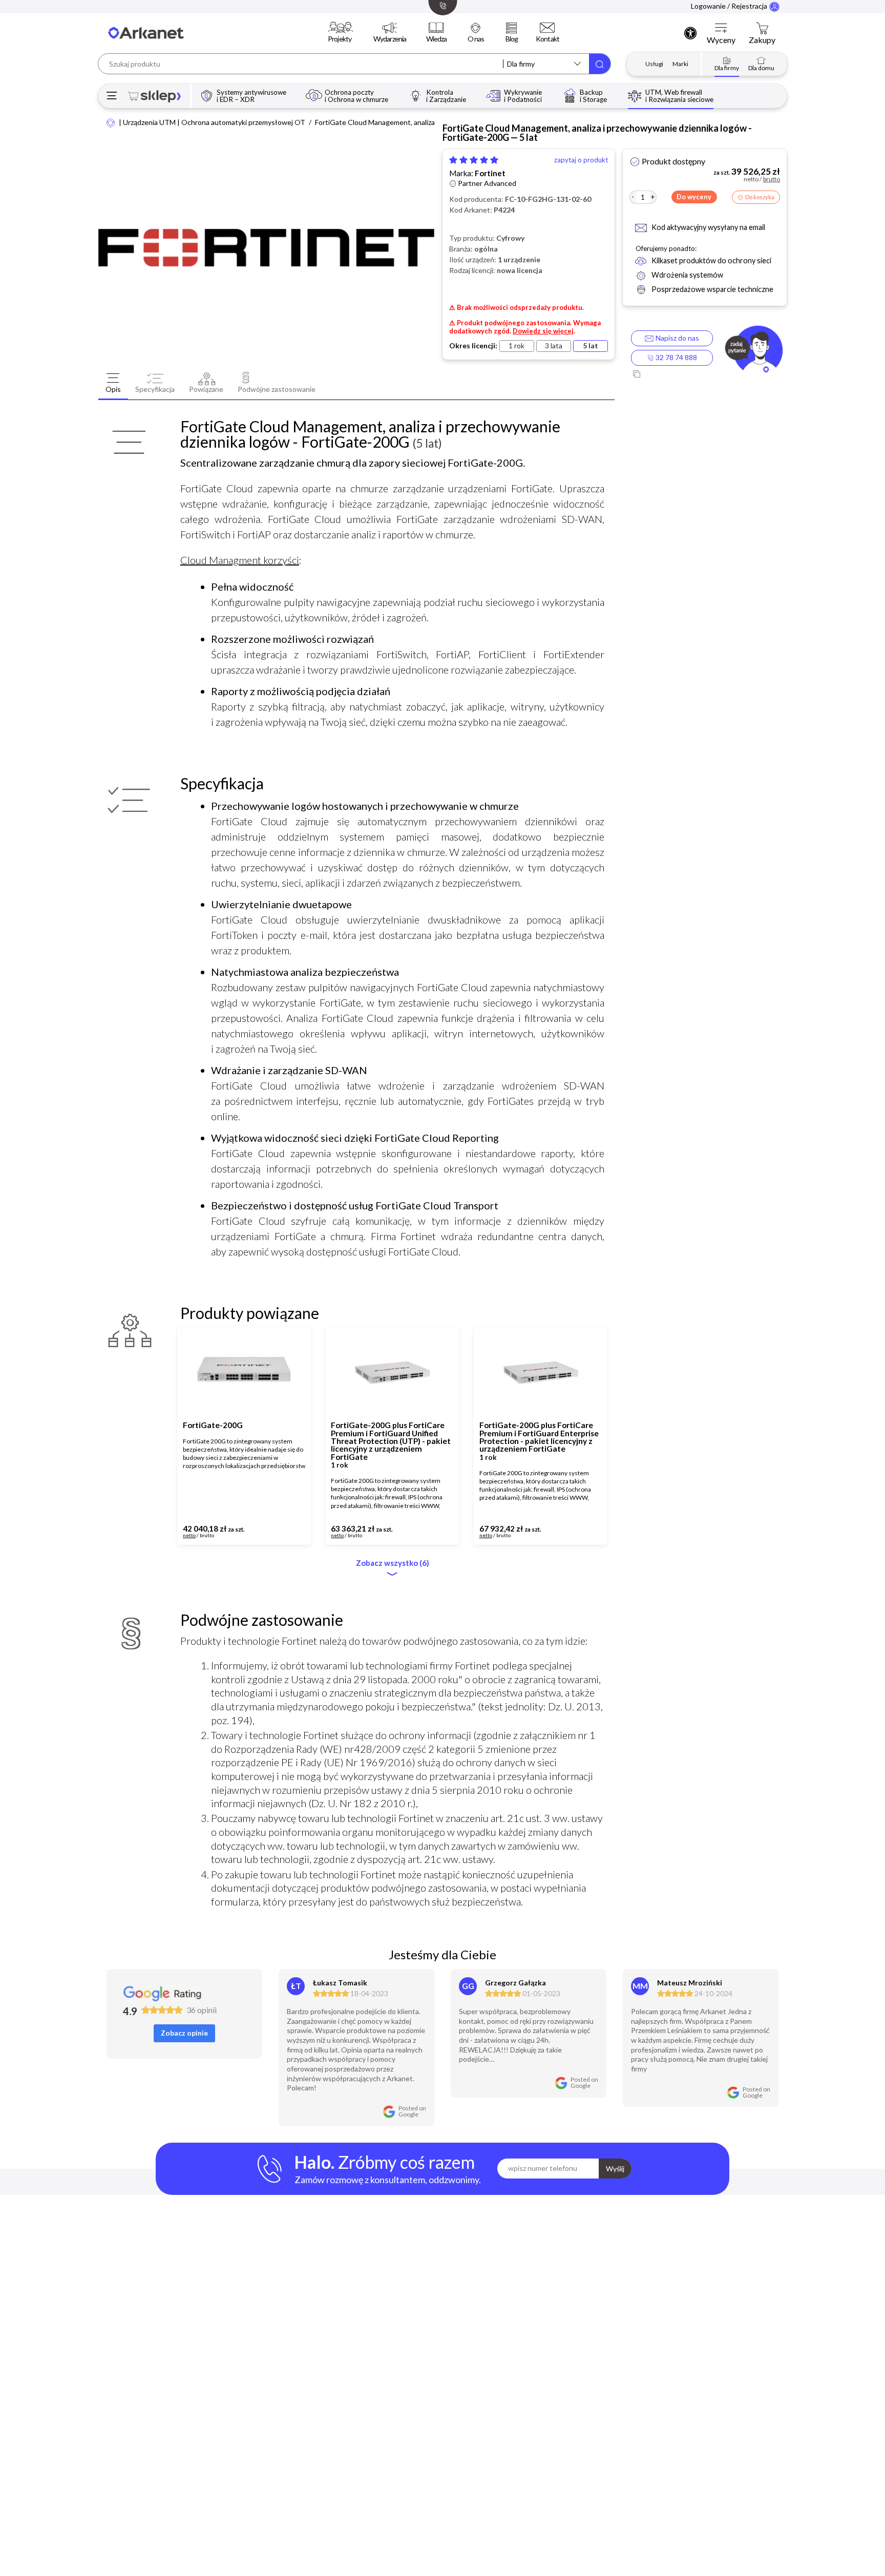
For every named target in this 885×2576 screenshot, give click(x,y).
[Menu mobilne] (112, 96)
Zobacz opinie (184, 2033)
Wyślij (615, 2169)
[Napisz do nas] (754, 351)
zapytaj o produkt (581, 160)
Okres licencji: (473, 346)
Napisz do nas (676, 338)
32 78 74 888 (676, 357)
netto (189, 1536)
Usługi (654, 64)
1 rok (517, 345)
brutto (207, 1536)
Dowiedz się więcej (543, 331)
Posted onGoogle (412, 2111)
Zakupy (762, 40)
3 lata (554, 345)
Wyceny (721, 40)
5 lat (591, 345)
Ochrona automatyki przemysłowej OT (243, 122)
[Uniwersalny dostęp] (690, 33)
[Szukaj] (600, 64)
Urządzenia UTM (149, 122)
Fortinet (490, 173)
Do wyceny (694, 197)
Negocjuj (271, 1532)
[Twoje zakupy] (762, 29)
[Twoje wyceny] (721, 29)
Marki (680, 64)
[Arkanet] (111, 122)
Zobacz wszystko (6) (393, 1563)
